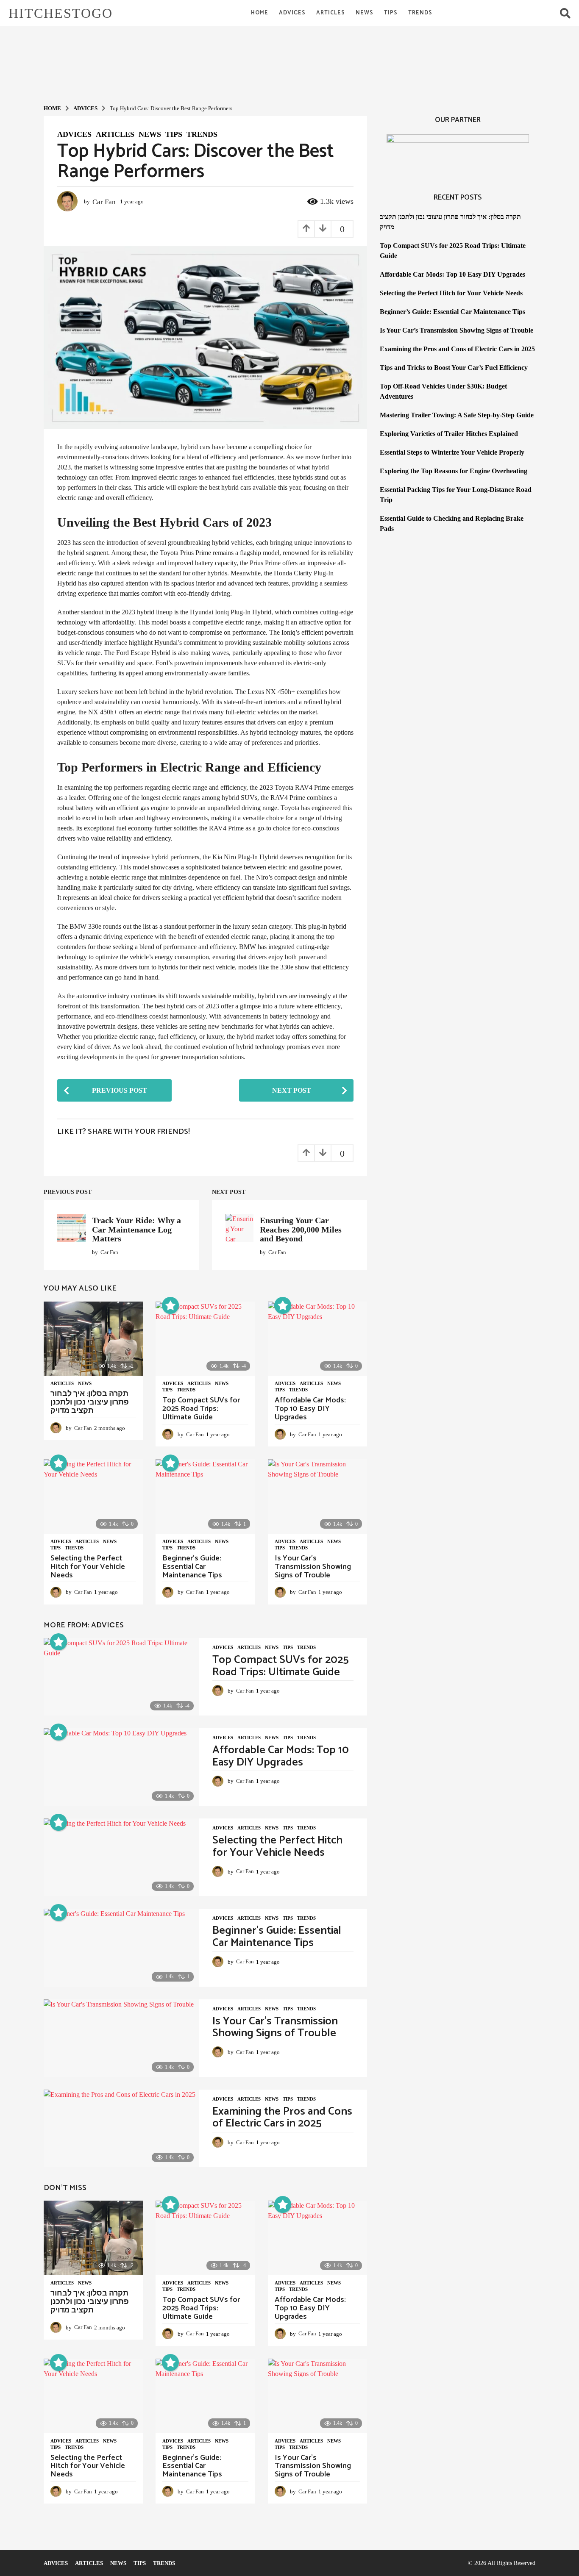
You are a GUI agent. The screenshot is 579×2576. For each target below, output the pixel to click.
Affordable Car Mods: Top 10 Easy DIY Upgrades (310, 1409)
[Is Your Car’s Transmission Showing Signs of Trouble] (317, 1496)
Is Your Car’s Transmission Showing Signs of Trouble (313, 1567)
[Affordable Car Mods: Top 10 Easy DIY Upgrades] (317, 1339)
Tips (391, 13)
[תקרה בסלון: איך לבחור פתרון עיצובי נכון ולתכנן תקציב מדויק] (93, 1339)
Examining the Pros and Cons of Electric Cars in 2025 (282, 2118)
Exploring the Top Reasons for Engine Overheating (454, 471)
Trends (420, 13)
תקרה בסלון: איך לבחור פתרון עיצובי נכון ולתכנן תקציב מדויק (90, 1402)
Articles (331, 13)
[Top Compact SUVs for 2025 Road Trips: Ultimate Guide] (205, 1339)
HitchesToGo (61, 13)
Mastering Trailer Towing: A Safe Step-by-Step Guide (457, 415)
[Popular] (170, 1305)
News (365, 13)
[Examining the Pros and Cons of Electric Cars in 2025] (121, 2128)
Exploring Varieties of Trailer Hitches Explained (449, 434)
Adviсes (292, 13)
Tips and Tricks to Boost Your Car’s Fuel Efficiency (454, 368)
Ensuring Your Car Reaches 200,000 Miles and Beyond (301, 1229)
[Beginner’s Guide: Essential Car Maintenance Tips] (205, 1496)
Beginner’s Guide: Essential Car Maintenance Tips (192, 1567)
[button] (565, 13)
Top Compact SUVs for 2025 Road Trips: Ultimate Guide (201, 1409)
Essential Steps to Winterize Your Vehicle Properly (452, 452)
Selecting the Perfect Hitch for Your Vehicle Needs (88, 1567)
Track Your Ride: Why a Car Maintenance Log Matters (136, 1229)
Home (260, 13)
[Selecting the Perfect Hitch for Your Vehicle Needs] (93, 1496)
